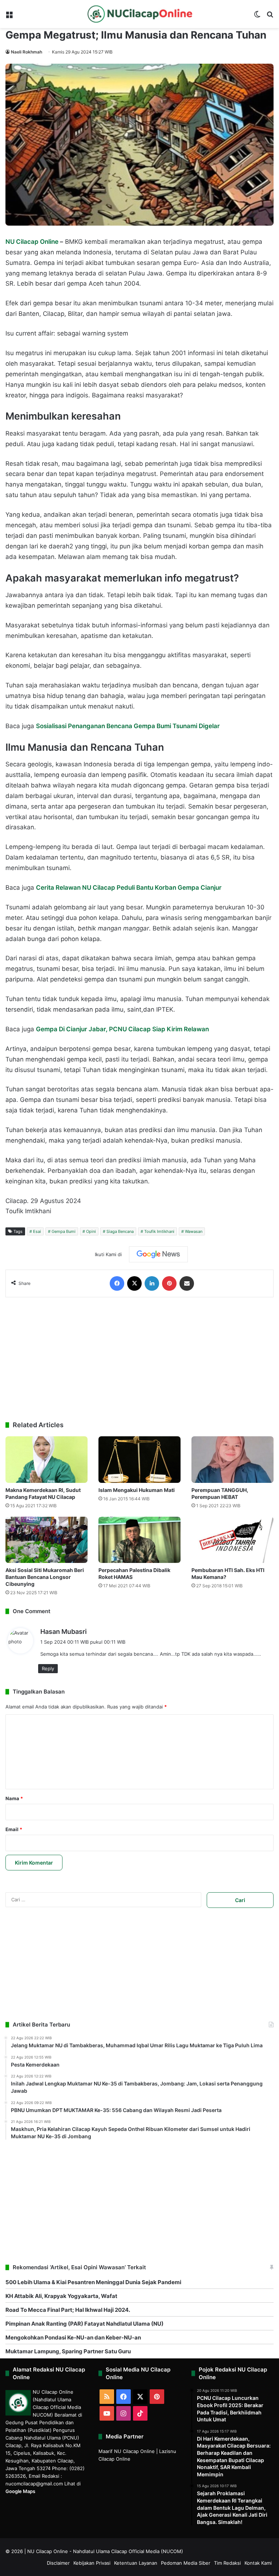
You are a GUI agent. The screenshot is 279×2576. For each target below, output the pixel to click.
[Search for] (270, 17)
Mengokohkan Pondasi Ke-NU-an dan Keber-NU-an (73, 2337)
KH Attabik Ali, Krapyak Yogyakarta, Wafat (61, 2296)
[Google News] (158, 1254)
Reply (48, 1668)
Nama (14, 1798)
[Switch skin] (257, 17)
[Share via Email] (187, 1283)
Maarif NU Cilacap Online (127, 2451)
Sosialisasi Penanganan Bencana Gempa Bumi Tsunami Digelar (128, 726)
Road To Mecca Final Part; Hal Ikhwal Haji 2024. (68, 2310)
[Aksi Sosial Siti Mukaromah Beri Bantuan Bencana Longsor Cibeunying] (46, 1540)
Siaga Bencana (120, 1231)
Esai (37, 1231)
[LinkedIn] (152, 1283)
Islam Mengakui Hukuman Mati (137, 1490)
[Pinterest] (169, 1283)
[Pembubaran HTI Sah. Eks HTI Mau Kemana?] (232, 1540)
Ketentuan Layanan (136, 2563)
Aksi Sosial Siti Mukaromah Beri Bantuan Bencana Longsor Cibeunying (45, 1577)
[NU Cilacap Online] (139, 14)
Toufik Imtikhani (159, 1231)
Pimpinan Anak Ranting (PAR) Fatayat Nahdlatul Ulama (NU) (84, 2324)
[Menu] (9, 17)
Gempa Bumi (64, 1231)
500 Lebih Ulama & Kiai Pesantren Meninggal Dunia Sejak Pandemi (93, 2282)
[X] (134, 1283)
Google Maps (20, 2491)
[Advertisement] (139, 1359)
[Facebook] (117, 1283)
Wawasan (194, 1231)
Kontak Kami (258, 2563)
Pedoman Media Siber (186, 2563)
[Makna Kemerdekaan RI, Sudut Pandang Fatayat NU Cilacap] (46, 1459)
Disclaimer (58, 2563)
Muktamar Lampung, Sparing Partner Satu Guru (68, 2351)
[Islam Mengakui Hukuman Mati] (139, 1459)
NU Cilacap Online (33, 242)
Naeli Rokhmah (27, 52)
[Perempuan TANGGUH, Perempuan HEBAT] (232, 1459)
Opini (91, 1231)
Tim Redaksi (227, 2563)
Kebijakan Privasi (92, 2563)
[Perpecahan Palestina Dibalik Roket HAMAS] (139, 1540)
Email (14, 1829)
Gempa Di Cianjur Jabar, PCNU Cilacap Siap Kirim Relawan (122, 1029)
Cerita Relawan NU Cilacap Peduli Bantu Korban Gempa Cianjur (129, 888)
